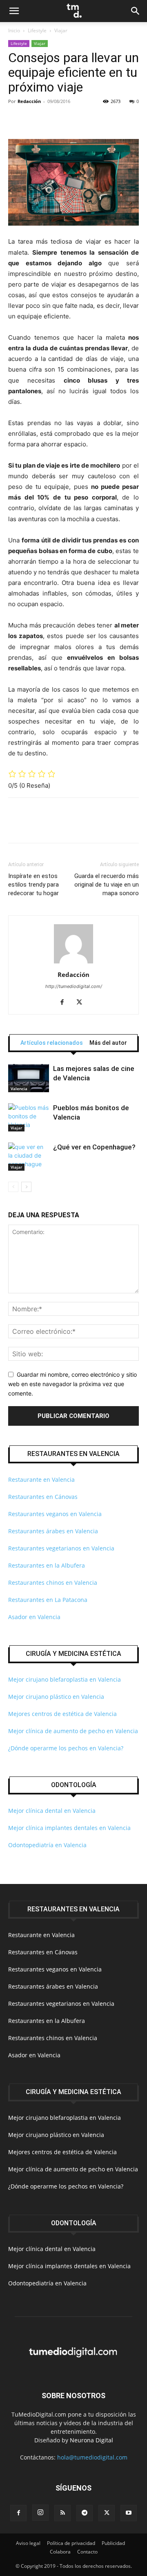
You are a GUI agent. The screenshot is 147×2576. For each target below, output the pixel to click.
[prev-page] (13, 1187)
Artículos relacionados (52, 1043)
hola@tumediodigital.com (92, 2457)
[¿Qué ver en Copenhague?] (29, 1157)
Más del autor (108, 1043)
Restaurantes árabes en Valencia (53, 1531)
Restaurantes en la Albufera (47, 1565)
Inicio (14, 30)
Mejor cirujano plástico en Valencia (56, 1697)
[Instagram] (40, 2513)
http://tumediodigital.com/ (74, 986)
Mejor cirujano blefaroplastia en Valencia (65, 1679)
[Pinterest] (54, 120)
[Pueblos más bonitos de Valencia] (29, 1117)
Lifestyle (37, 30)
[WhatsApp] (73, 120)
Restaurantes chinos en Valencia (53, 1583)
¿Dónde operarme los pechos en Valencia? (66, 1748)
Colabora (60, 2552)
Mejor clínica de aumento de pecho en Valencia (73, 1731)
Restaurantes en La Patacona (48, 1600)
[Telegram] (85, 2513)
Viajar (61, 30)
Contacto (87, 2552)
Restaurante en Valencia (41, 1480)
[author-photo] (73, 963)
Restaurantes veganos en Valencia (55, 1514)
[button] (14, 11)
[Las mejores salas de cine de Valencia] (29, 1078)
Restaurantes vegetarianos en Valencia (61, 1548)
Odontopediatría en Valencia (47, 1845)
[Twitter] (35, 120)
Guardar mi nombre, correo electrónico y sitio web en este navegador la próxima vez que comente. (72, 1384)
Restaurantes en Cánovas (43, 1497)
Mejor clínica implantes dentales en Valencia (69, 1828)
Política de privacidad (71, 2543)
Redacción (29, 101)
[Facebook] (16, 120)
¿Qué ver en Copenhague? (94, 1147)
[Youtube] (129, 2513)
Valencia (19, 1089)
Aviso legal (28, 2543)
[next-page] (26, 1187)
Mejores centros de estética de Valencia (62, 1714)
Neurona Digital (91, 2440)
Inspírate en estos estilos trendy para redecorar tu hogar (33, 885)
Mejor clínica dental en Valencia (52, 1811)
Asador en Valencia (34, 1617)
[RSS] (62, 2513)
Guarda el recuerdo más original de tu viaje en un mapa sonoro (107, 885)
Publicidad (113, 2543)
